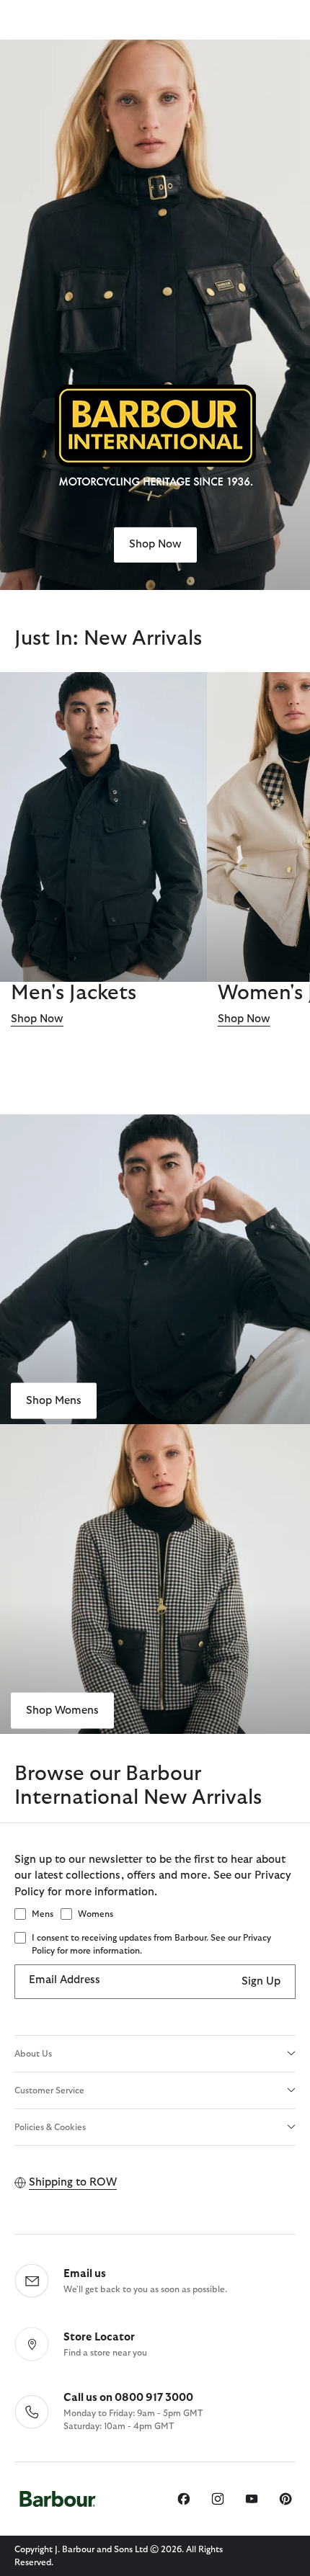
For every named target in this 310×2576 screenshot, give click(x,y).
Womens (96, 1914)
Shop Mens (54, 1400)
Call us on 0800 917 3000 (128, 2398)
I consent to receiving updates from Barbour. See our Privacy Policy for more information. (151, 1944)
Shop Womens (62, 1710)
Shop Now (155, 544)
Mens (43, 1914)
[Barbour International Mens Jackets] (103, 827)
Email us (85, 2274)
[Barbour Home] (58, 2499)
